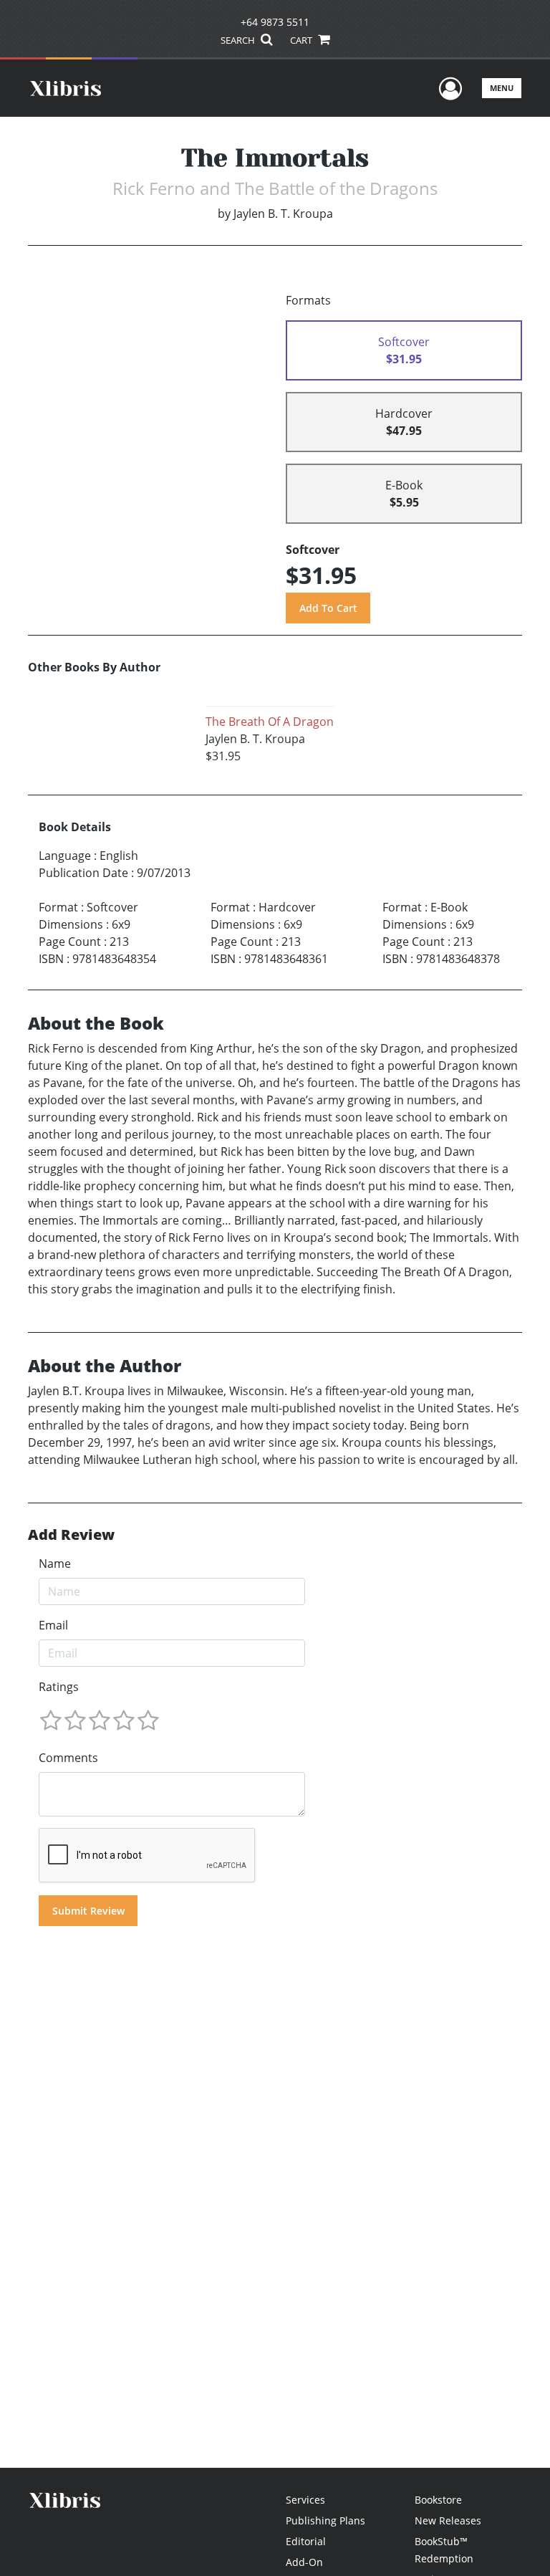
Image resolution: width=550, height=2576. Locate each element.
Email (53, 1625)
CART (302, 40)
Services (305, 2500)
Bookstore (438, 2500)
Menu (502, 88)
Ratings (59, 1687)
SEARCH (239, 40)
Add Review (71, 1535)
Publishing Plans (325, 2520)
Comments (68, 1758)
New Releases (448, 2520)
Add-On (304, 2562)
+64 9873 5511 (275, 22)
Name (55, 1564)
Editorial (306, 2541)
